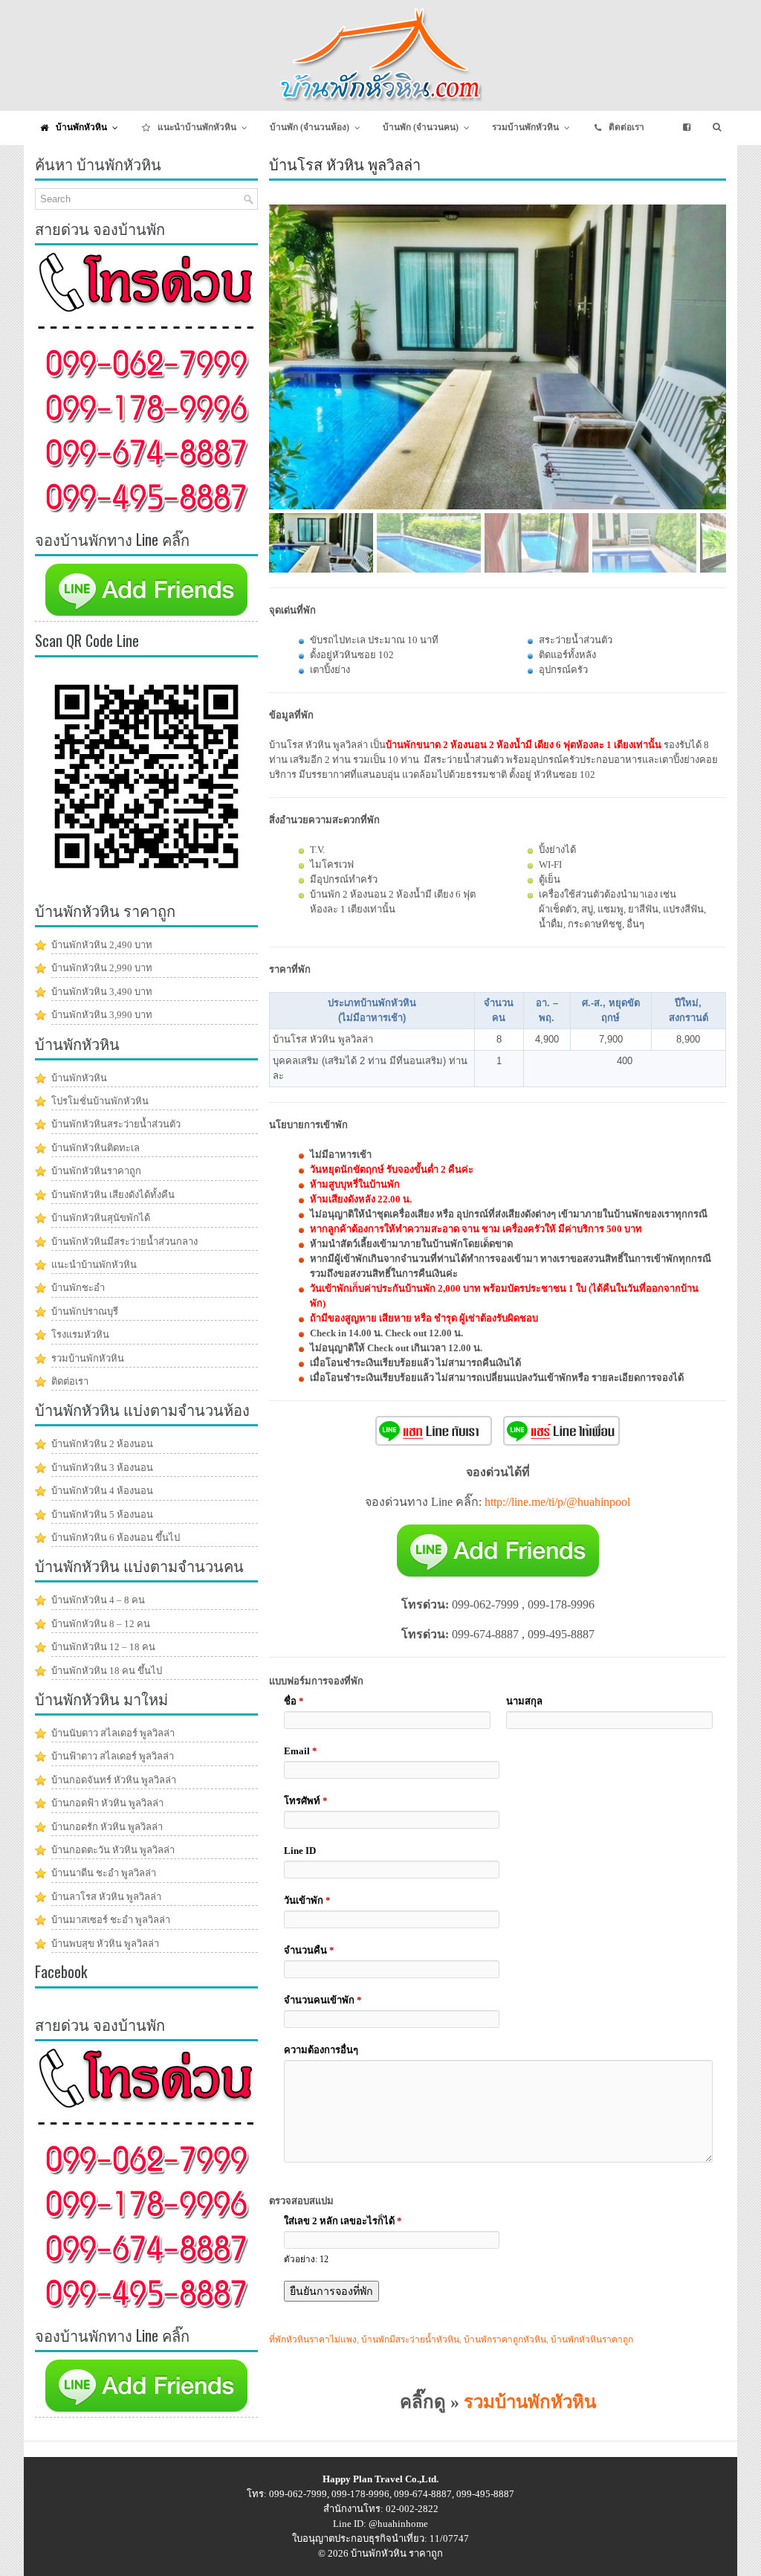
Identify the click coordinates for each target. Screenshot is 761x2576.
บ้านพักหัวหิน (79, 1078)
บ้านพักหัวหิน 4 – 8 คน (98, 1600)
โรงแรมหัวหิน (80, 1334)
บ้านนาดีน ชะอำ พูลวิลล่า (104, 1873)
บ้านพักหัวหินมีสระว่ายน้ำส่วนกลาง (124, 1242)
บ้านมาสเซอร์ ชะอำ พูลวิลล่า (111, 1920)
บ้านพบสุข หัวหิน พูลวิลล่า (105, 1944)
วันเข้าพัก (307, 1900)
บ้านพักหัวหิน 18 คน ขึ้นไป (107, 1671)
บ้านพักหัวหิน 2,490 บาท (102, 945)
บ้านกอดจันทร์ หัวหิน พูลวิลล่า (114, 1780)
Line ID (300, 1851)
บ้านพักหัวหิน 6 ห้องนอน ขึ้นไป (116, 1537)
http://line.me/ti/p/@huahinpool (557, 1502)
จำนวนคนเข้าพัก (323, 2000)
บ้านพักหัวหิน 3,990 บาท (102, 1015)
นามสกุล (524, 1701)
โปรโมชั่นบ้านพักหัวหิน (100, 1101)
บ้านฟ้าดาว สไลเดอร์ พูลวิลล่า (113, 1756)
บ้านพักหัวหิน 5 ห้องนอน (102, 1514)
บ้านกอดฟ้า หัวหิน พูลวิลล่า (107, 1803)
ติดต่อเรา (70, 1381)
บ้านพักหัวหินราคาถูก (592, 2340)
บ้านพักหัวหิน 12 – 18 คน (103, 1647)
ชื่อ (294, 1701)
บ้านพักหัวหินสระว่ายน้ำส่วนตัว (116, 1124)
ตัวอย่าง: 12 (306, 2260)
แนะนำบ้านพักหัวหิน (94, 1265)
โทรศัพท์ (306, 1801)
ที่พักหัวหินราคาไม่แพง (313, 2340)
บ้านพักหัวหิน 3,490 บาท (102, 992)
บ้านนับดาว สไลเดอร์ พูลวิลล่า (113, 1733)
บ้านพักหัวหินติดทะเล (95, 1148)
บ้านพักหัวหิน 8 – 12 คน (101, 1624)
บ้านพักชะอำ (78, 1288)
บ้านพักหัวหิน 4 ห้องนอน (102, 1491)
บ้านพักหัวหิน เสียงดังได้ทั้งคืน (113, 1195)
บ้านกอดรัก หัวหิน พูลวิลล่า (107, 1827)
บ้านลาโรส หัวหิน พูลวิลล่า (106, 1897)
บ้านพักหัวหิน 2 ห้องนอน (102, 1444)
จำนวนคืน (309, 1950)
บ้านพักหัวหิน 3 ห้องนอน (102, 1468)
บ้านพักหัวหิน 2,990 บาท (102, 968)
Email (301, 1751)
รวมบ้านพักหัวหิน (530, 2402)
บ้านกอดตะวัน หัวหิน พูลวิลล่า (113, 1850)
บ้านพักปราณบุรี (85, 1311)
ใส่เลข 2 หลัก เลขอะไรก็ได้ (343, 2221)
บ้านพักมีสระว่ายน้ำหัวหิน (410, 2340)
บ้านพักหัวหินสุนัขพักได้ (101, 1218)
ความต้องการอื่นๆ (321, 2050)
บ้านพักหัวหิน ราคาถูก (397, 2553)
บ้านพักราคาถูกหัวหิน (505, 2340)
